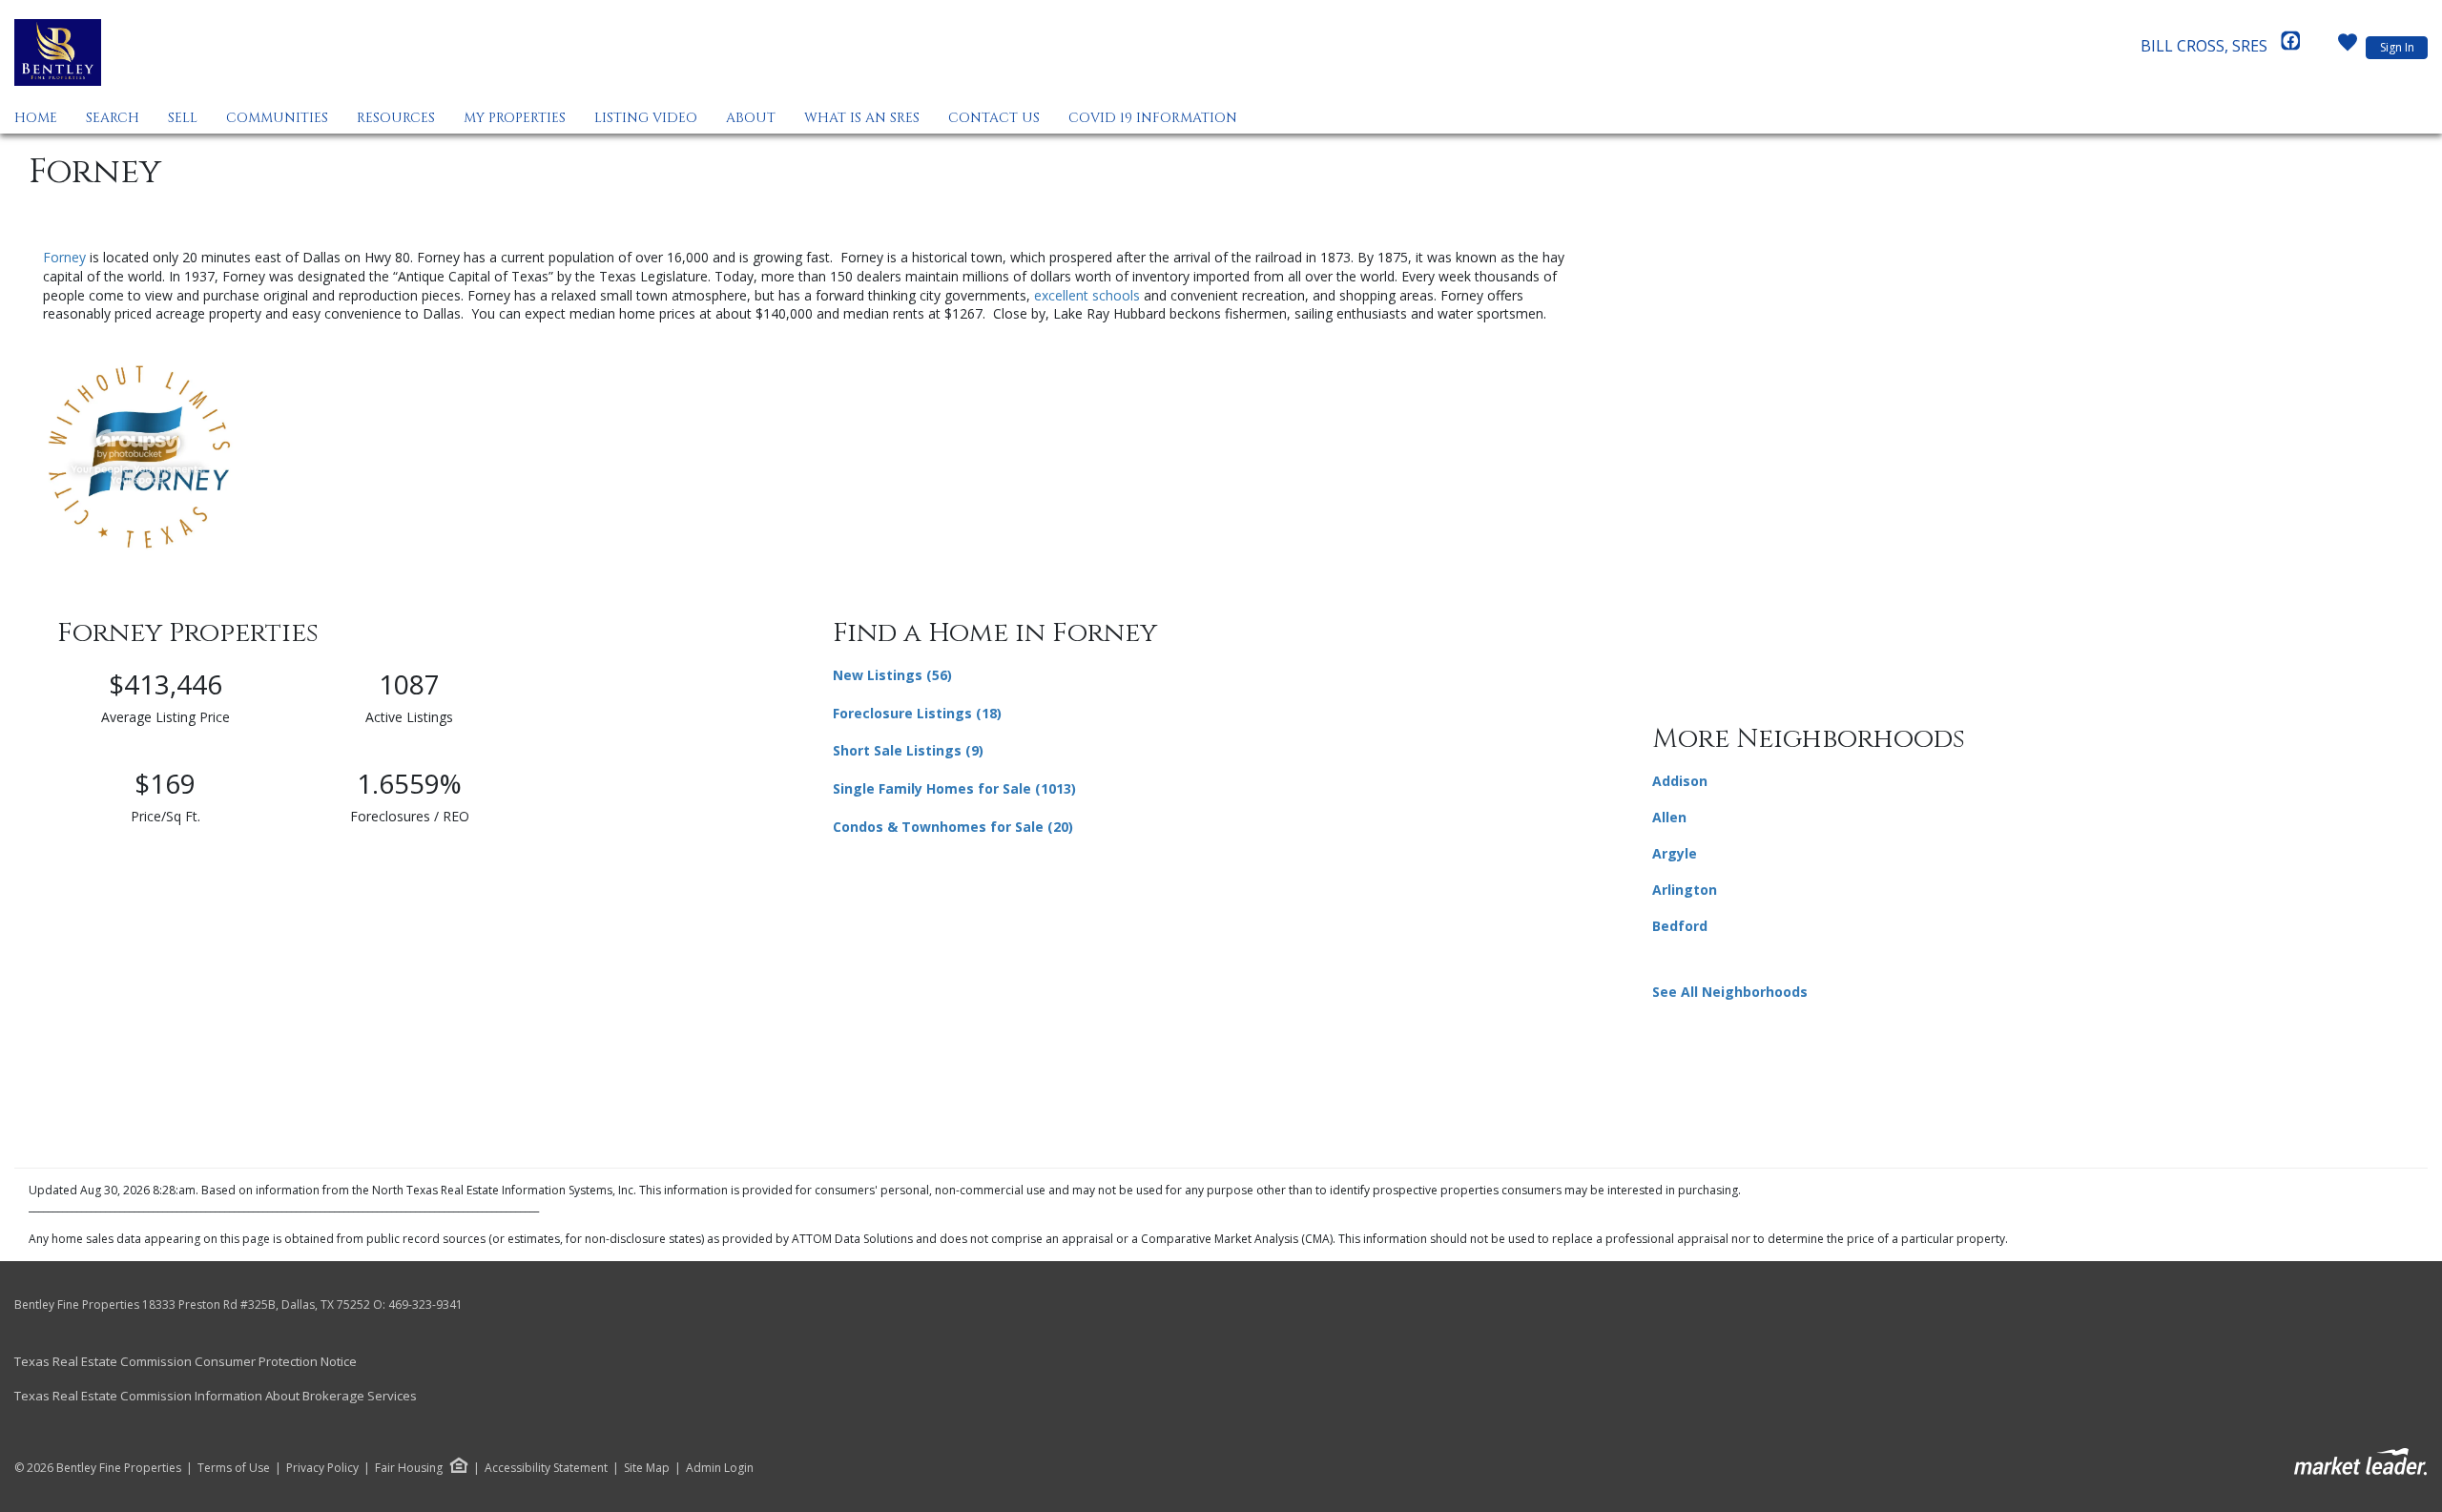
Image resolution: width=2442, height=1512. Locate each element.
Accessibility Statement (546, 1468)
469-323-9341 (425, 1305)
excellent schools (1087, 295)
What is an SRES (862, 118)
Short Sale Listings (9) (908, 750)
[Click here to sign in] (2348, 48)
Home (36, 118)
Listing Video (646, 118)
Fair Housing (409, 1468)
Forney (64, 257)
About (751, 118)
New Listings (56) (892, 675)
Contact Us (994, 118)
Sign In (2397, 47)
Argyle (1675, 853)
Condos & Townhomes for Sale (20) (953, 827)
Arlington (1685, 890)
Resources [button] (396, 118)
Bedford (1680, 926)
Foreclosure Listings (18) (917, 713)
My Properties (515, 118)
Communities (277, 118)
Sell (183, 118)
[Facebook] (2290, 46)
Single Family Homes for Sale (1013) (954, 788)
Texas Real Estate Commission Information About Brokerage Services (216, 1396)
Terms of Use (234, 1468)
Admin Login (720, 1468)
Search (113, 118)
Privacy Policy (322, 1468)
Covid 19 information (1153, 118)
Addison (1680, 781)
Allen (1669, 817)
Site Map (647, 1468)
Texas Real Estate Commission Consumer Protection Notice (186, 1361)
